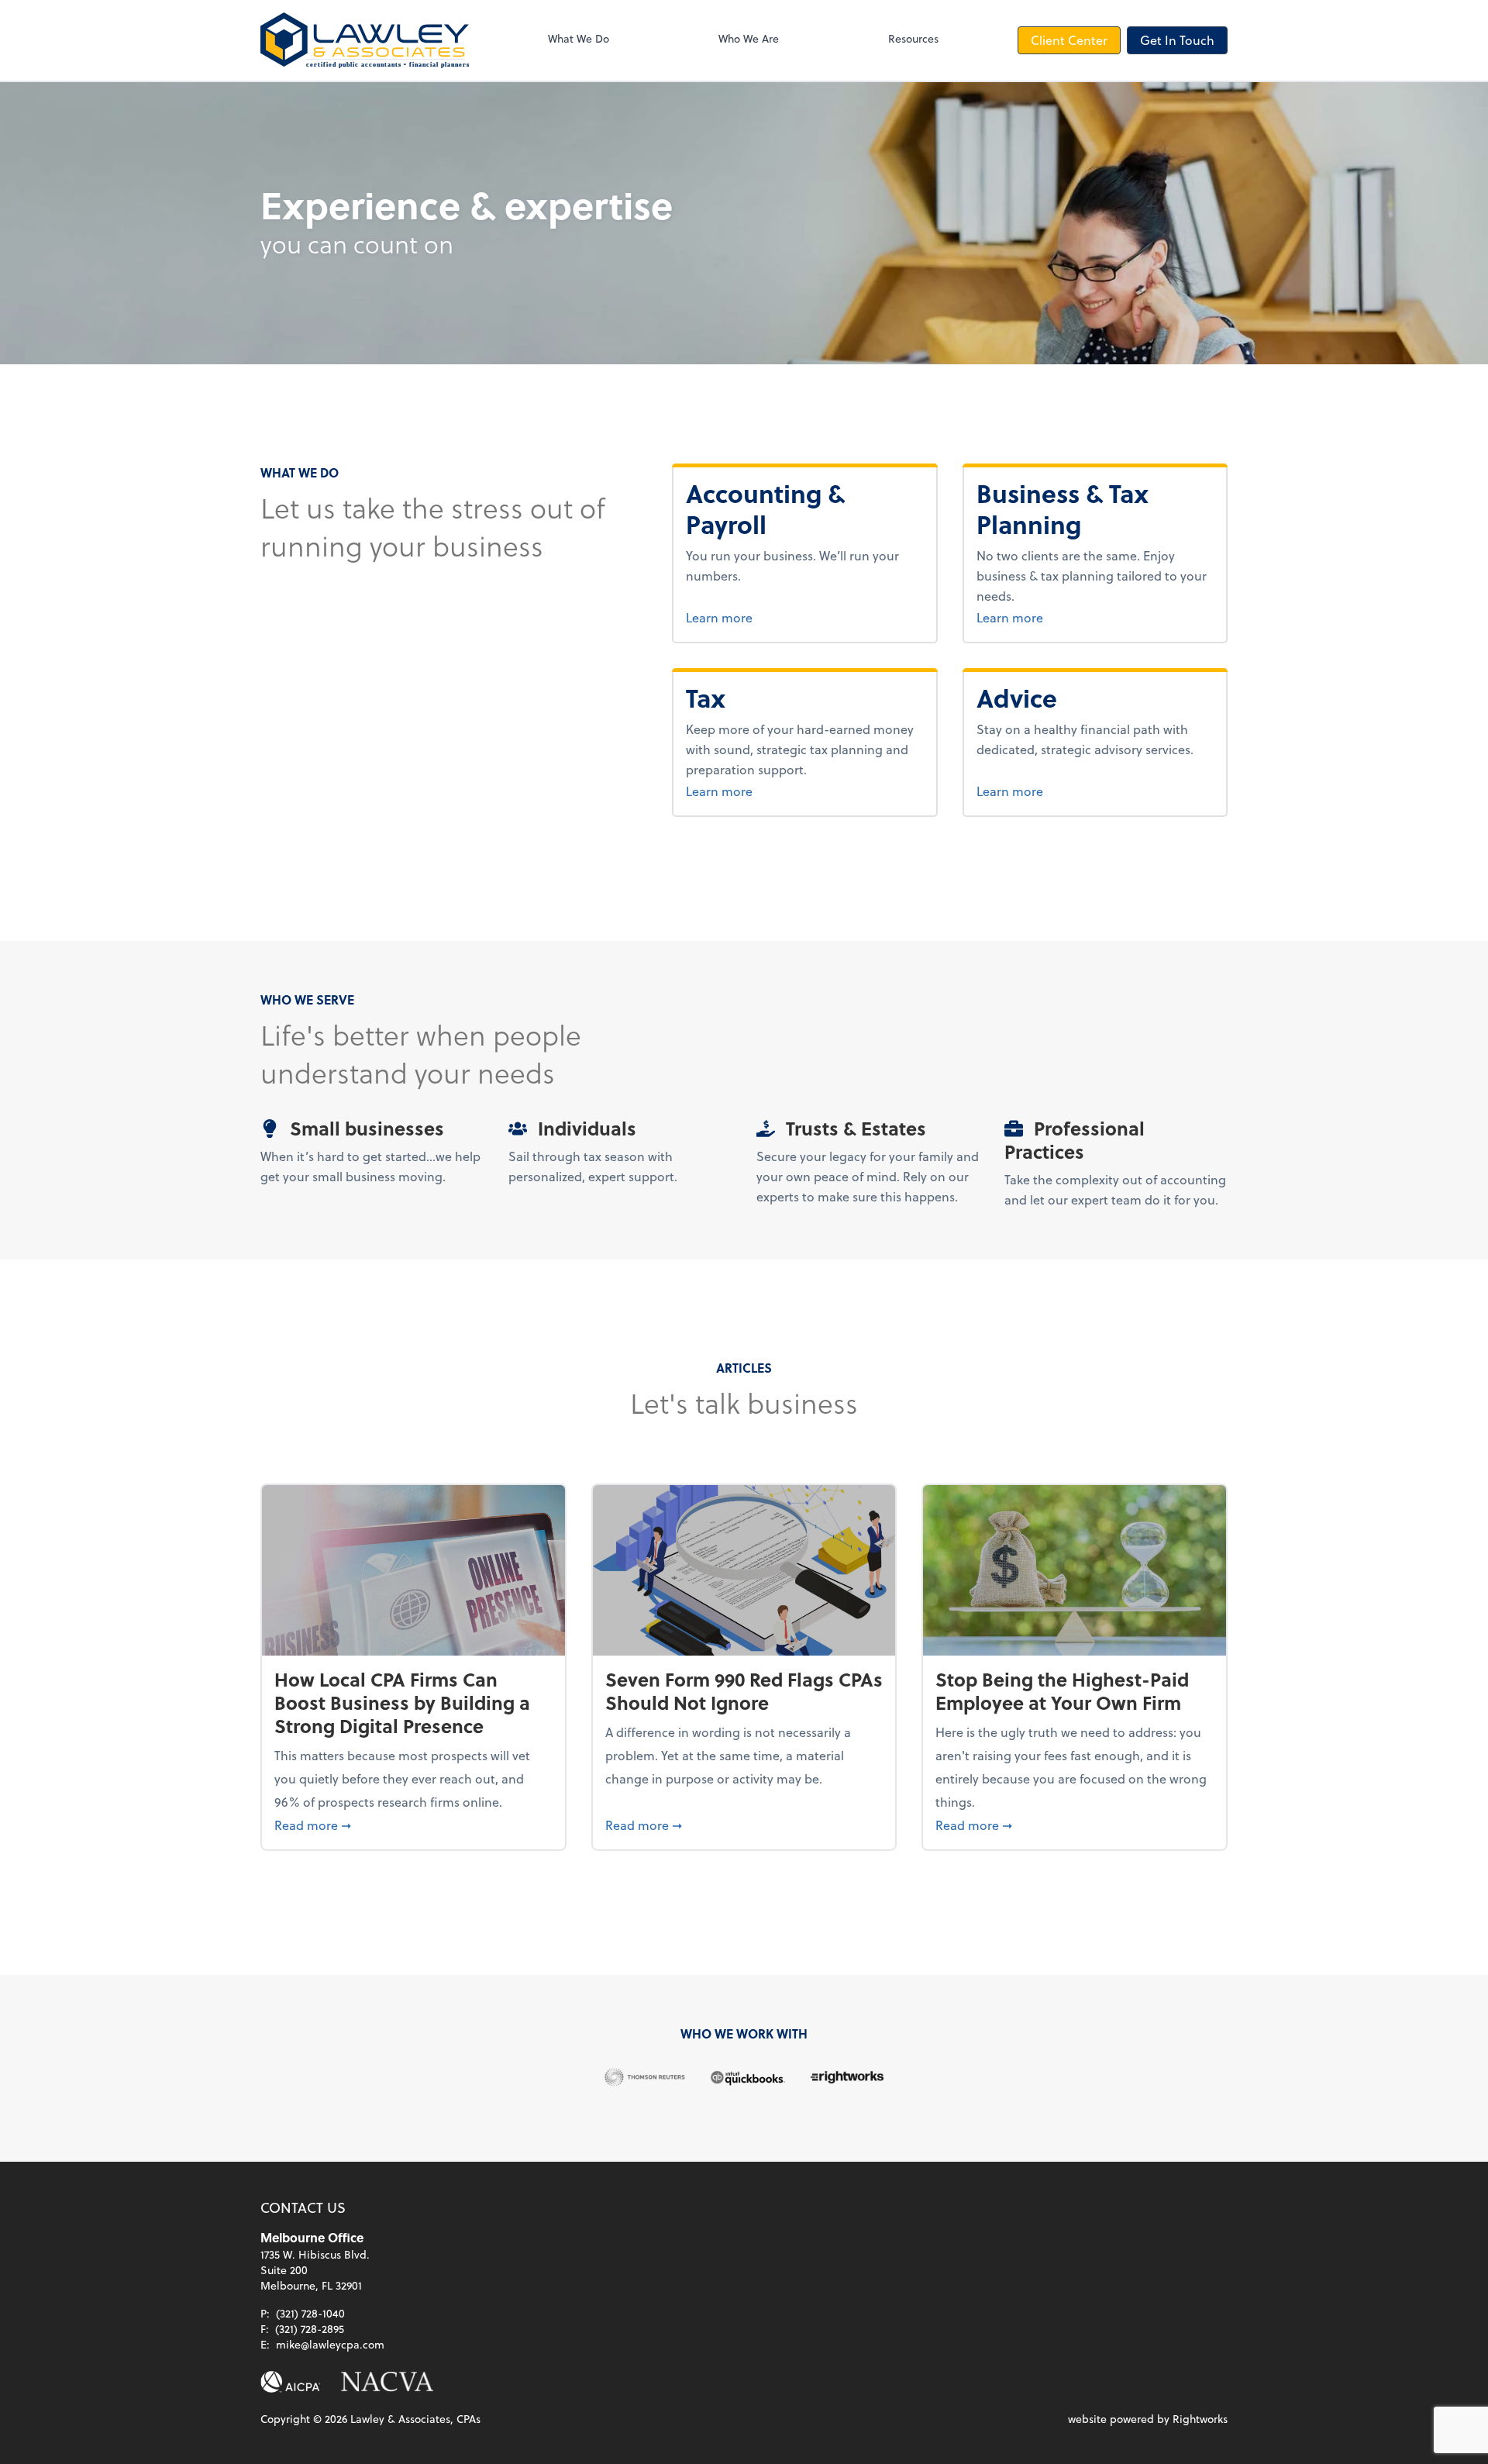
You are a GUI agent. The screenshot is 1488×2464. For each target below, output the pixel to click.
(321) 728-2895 (310, 2329)
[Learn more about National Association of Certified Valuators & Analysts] (387, 2382)
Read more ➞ (413, 1825)
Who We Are (749, 38)
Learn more (777, 617)
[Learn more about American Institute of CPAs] (291, 2382)
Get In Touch (1177, 40)
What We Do (579, 38)
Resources (913, 38)
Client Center (1069, 40)
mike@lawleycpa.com (330, 2344)
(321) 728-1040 (310, 2313)
